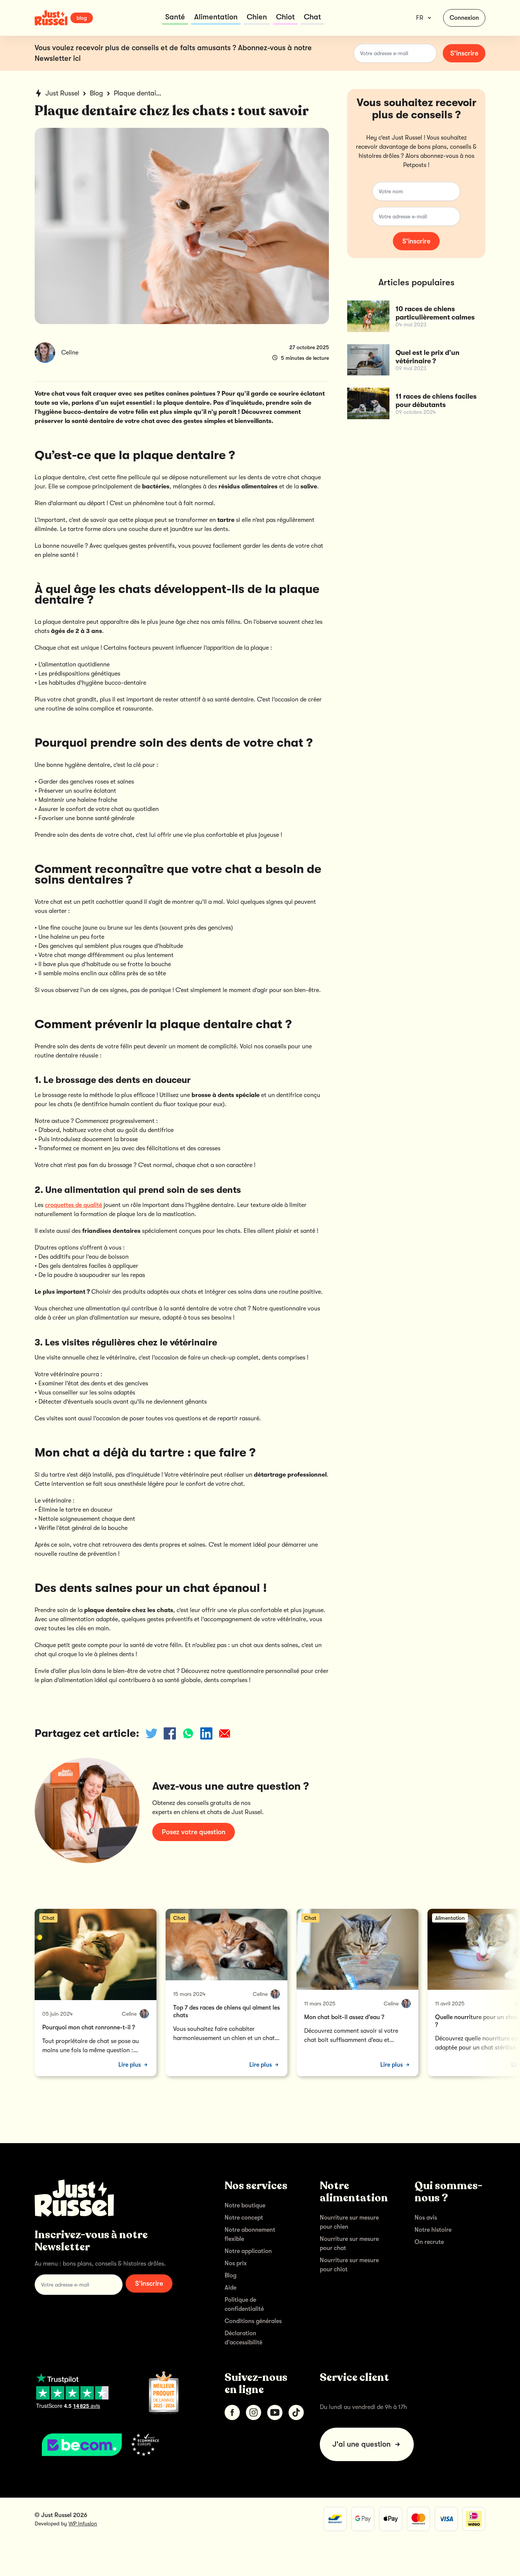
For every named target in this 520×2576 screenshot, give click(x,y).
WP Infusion (83, 2524)
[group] (96, 1992)
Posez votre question (194, 1832)
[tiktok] (296, 2412)
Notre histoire (433, 2230)
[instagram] (254, 2412)
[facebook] (232, 2412)
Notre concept (244, 2218)
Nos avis (426, 2218)
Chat (312, 17)
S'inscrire (464, 53)
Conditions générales (253, 2321)
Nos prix (236, 2263)
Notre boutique (245, 2206)
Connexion (464, 18)
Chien (257, 17)
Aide (230, 2288)
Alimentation (216, 17)
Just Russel (62, 93)
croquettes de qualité (73, 1205)
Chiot (285, 17)
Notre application (248, 2251)
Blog (97, 93)
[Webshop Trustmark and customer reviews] (117, 2445)
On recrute (429, 2242)
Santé (175, 17)
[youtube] (275, 2412)
